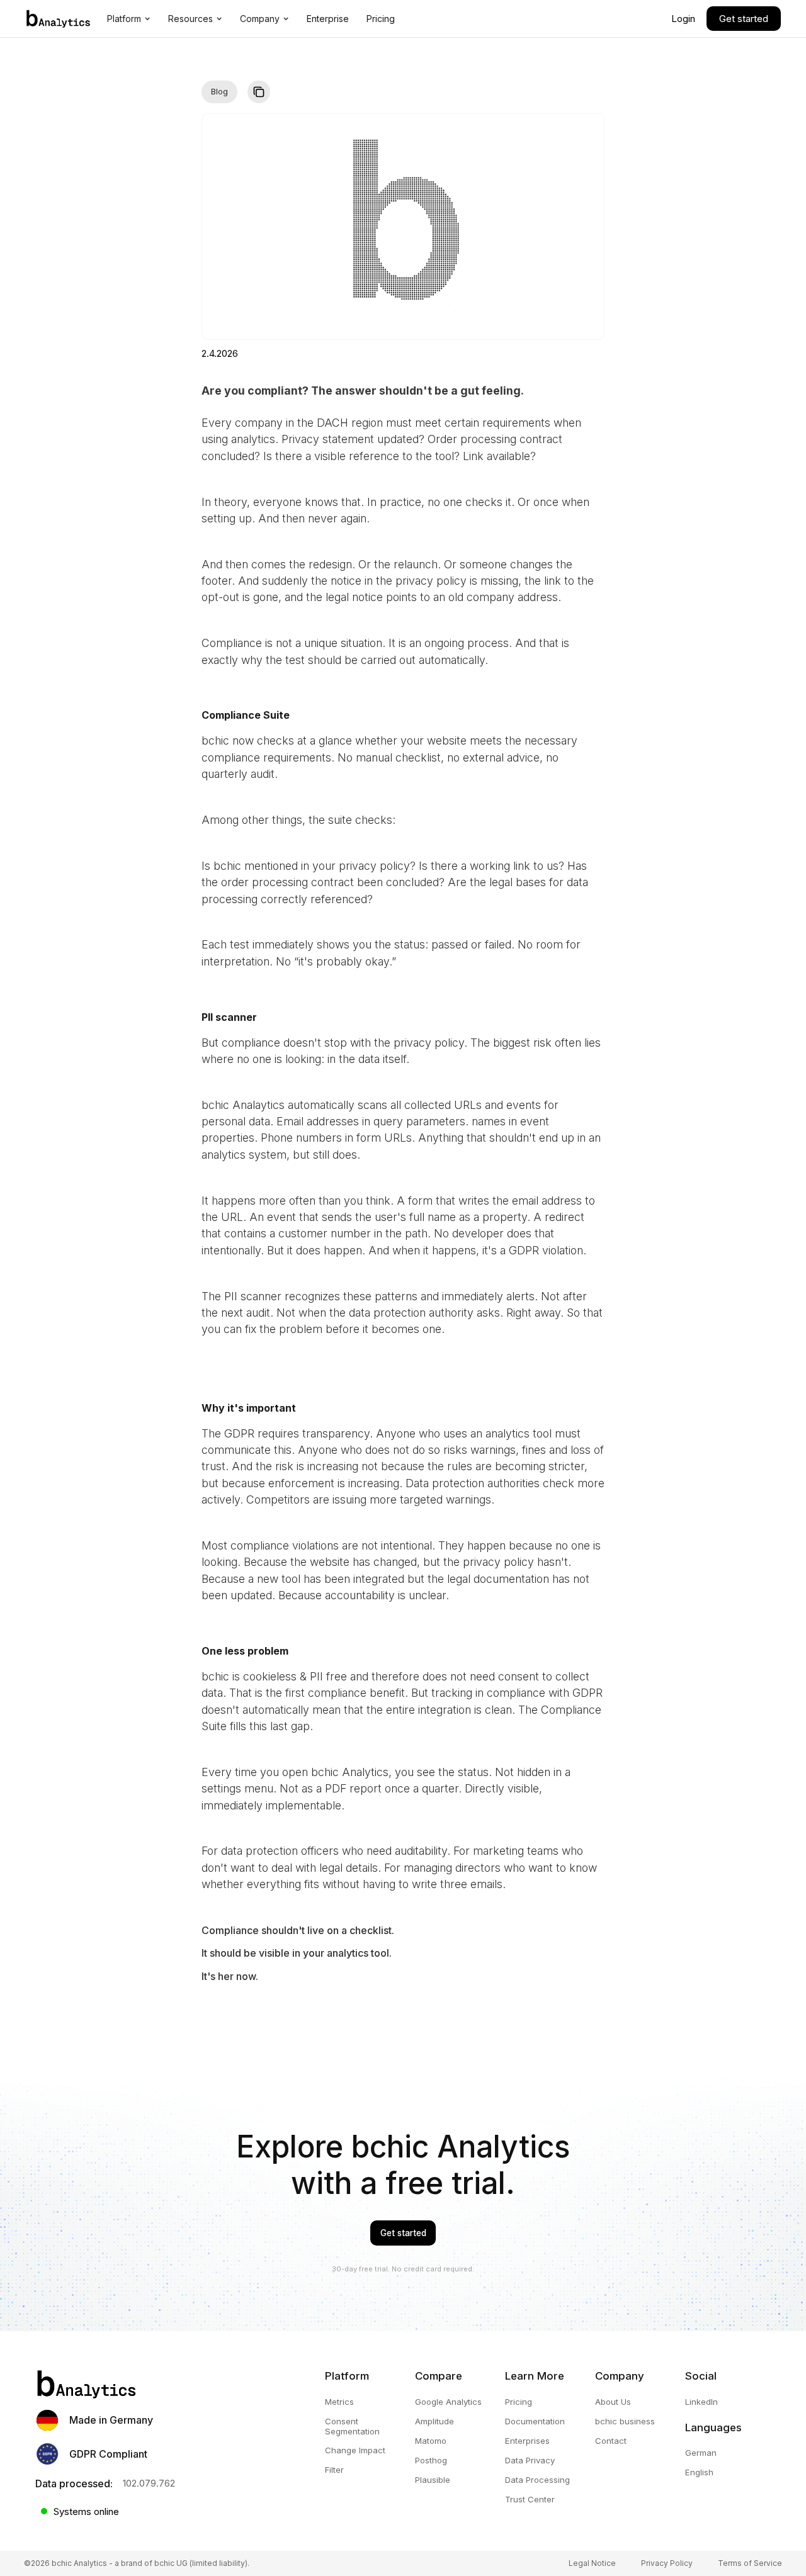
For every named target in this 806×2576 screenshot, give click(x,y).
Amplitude (434, 2421)
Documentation (535, 2421)
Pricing (519, 2402)
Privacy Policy (667, 2563)
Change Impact (355, 2450)
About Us (613, 2402)
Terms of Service (750, 2563)
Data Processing (537, 2480)
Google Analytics (448, 2402)
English (699, 2472)
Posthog (431, 2461)
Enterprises (527, 2441)
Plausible (433, 2480)
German (701, 2453)
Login (683, 19)
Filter (334, 2470)
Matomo (431, 2441)
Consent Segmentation (352, 2427)
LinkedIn (701, 2402)
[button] (129, 19)
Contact (611, 2441)
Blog (219, 92)
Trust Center (530, 2500)
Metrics (339, 2402)
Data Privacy (530, 2461)
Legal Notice (592, 2563)
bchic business (625, 2421)
